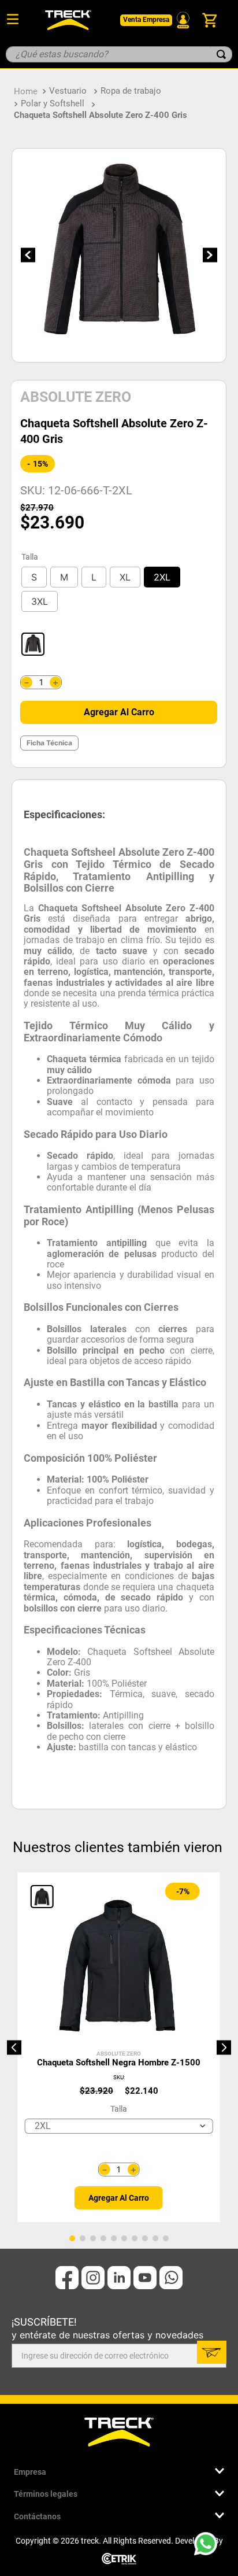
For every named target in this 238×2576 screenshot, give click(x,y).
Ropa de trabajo (131, 91)
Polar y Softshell (53, 104)
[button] (34, 577)
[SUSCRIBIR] (212, 2352)
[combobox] (119, 54)
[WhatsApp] (209, 2547)
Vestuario (68, 91)
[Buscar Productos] (221, 54)
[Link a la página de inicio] (26, 91)
